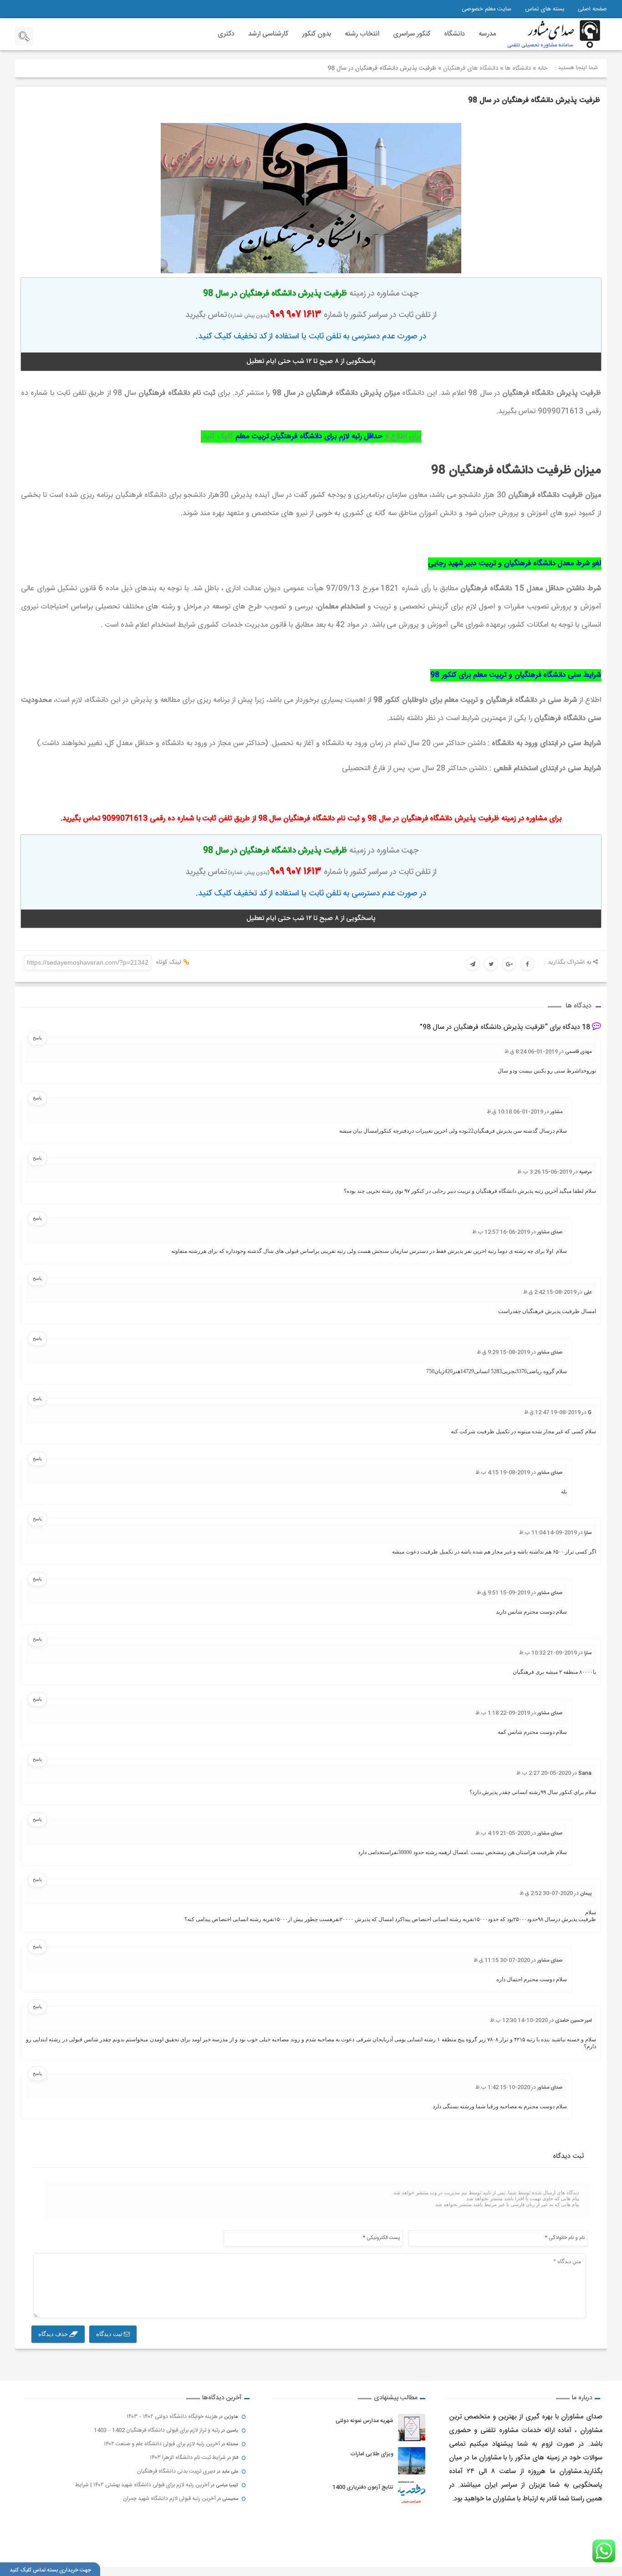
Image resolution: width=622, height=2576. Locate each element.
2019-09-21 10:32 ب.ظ (548, 1653)
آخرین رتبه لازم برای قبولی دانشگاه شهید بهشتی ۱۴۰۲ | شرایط (142, 2485)
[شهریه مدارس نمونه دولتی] (412, 2428)
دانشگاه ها (518, 68)
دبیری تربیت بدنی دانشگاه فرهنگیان (176, 2471)
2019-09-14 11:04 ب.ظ (548, 1533)
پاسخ (37, 1038)
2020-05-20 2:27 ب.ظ (544, 1773)
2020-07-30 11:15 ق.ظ (502, 1960)
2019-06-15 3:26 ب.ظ (545, 1172)
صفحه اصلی (592, 9)
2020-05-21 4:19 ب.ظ (503, 1833)
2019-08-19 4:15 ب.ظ (503, 1472)
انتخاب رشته (362, 34)
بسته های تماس (545, 9)
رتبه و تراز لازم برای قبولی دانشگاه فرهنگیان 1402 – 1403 (157, 2430)
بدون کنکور (316, 34)
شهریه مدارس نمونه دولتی (365, 2421)
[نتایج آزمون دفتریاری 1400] (412, 2494)
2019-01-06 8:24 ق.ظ (531, 1052)
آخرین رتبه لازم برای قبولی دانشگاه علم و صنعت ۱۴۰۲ (162, 2444)
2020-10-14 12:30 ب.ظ (519, 2020)
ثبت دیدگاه (110, 2334)
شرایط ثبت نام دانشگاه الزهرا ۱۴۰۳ (188, 2458)
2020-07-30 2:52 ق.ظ (546, 1893)
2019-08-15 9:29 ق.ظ (503, 1352)
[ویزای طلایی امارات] (412, 2461)
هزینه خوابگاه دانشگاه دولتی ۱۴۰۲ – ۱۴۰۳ (172, 2417)
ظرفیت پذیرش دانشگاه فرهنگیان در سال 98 (534, 100)
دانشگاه (454, 34)
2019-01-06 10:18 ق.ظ (515, 1112)
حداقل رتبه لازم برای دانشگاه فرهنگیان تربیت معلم (309, 437)
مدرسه (487, 34)
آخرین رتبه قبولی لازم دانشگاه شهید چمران (169, 2499)
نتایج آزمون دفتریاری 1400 (363, 2487)
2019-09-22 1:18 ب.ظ (503, 1713)
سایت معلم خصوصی (487, 9)
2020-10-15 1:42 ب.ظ (503, 2087)
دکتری (226, 34)
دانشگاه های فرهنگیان (471, 68)
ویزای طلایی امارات (372, 2454)
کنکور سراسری (412, 34)
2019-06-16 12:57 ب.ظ (501, 1232)
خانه (543, 68)
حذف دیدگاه (54, 2334)
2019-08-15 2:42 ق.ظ (550, 1292)
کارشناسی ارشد (268, 34)
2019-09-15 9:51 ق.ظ (503, 1593)
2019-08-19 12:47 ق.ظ (552, 1412)
